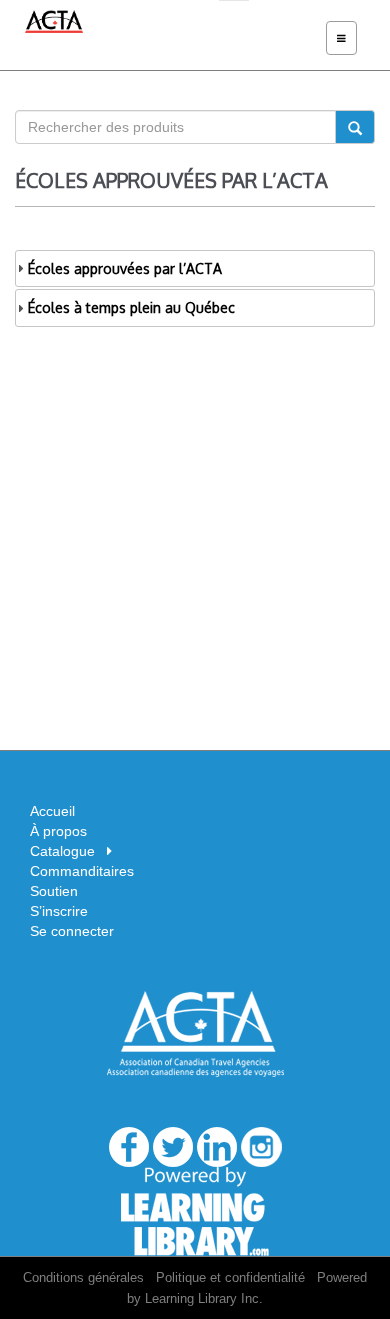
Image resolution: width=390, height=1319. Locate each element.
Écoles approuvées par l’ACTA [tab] (125, 268)
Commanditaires (82, 871)
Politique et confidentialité (230, 1278)
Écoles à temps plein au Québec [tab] (131, 307)
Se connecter (72, 931)
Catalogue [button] (68, 851)
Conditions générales (83, 1278)
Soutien (54, 891)
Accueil (52, 811)
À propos (58, 831)
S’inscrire (59, 911)
